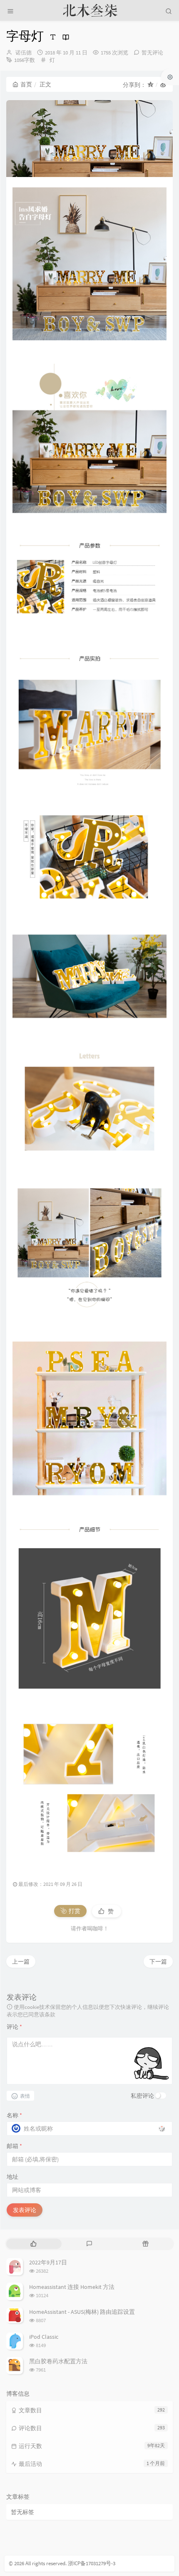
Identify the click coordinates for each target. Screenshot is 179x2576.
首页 (26, 84)
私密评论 (142, 2096)
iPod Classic (44, 2337)
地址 (12, 2177)
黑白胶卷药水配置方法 (58, 2361)
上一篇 (21, 1961)
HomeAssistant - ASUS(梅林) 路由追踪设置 (82, 2312)
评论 (14, 2027)
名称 (14, 2115)
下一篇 (158, 1961)
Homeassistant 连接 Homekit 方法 (72, 2287)
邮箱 (14, 2146)
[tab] (34, 2244)
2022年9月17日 (48, 2262)
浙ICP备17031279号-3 (92, 2563)
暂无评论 (152, 53)
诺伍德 (24, 53)
